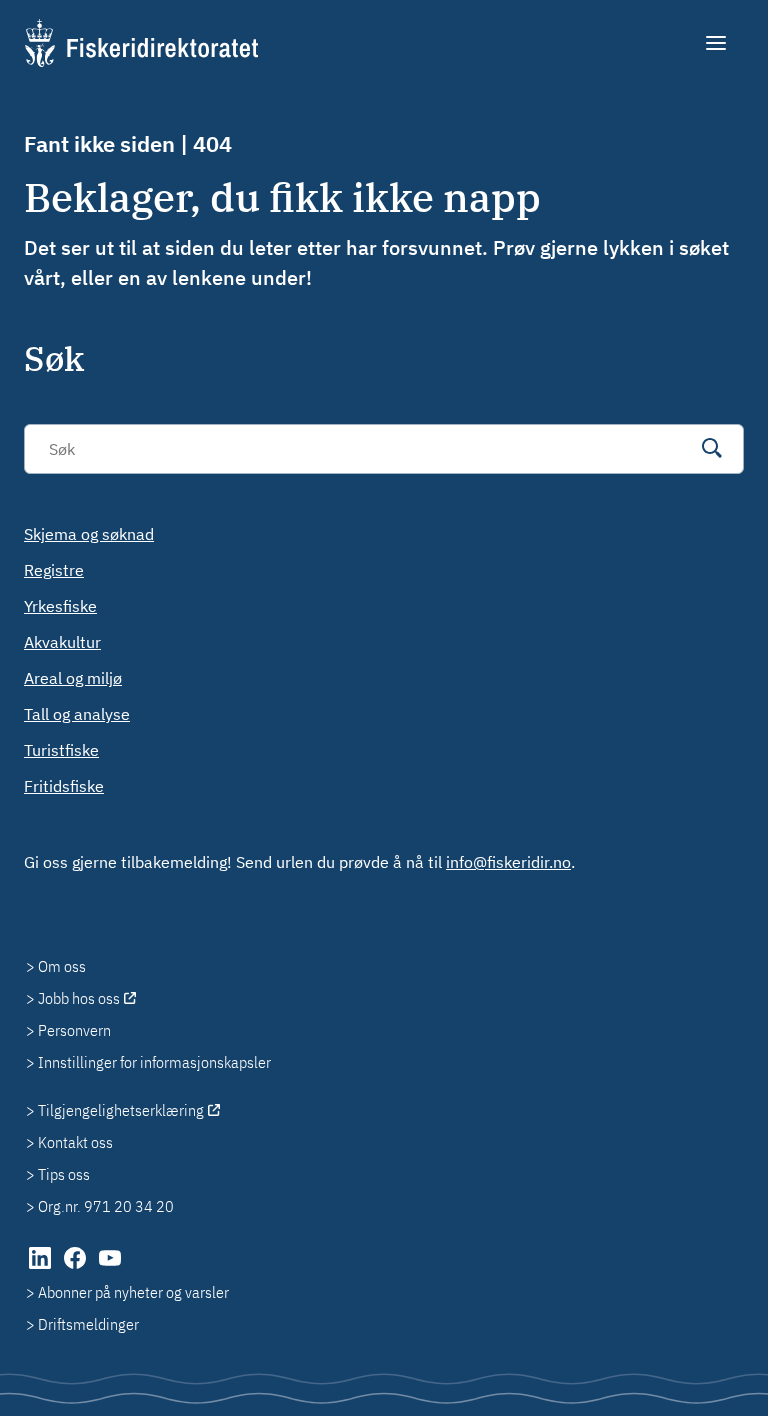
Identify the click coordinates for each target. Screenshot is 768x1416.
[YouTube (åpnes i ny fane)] (110, 1268)
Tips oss (64, 1174)
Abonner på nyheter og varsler (133, 1292)
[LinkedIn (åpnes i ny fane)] (41, 1268)
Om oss (62, 966)
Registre (54, 570)
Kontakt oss (75, 1142)
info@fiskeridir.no (508, 862)
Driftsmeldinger (88, 1324)
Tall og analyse (77, 714)
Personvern (74, 1030)
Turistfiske (61, 750)
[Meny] (717, 43)
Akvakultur (62, 642)
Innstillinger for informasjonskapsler (154, 1062)
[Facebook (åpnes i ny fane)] (76, 1268)
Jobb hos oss (79, 998)
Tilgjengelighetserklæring (121, 1110)
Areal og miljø (73, 678)
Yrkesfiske (60, 606)
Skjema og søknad (89, 534)
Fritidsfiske (64, 786)
